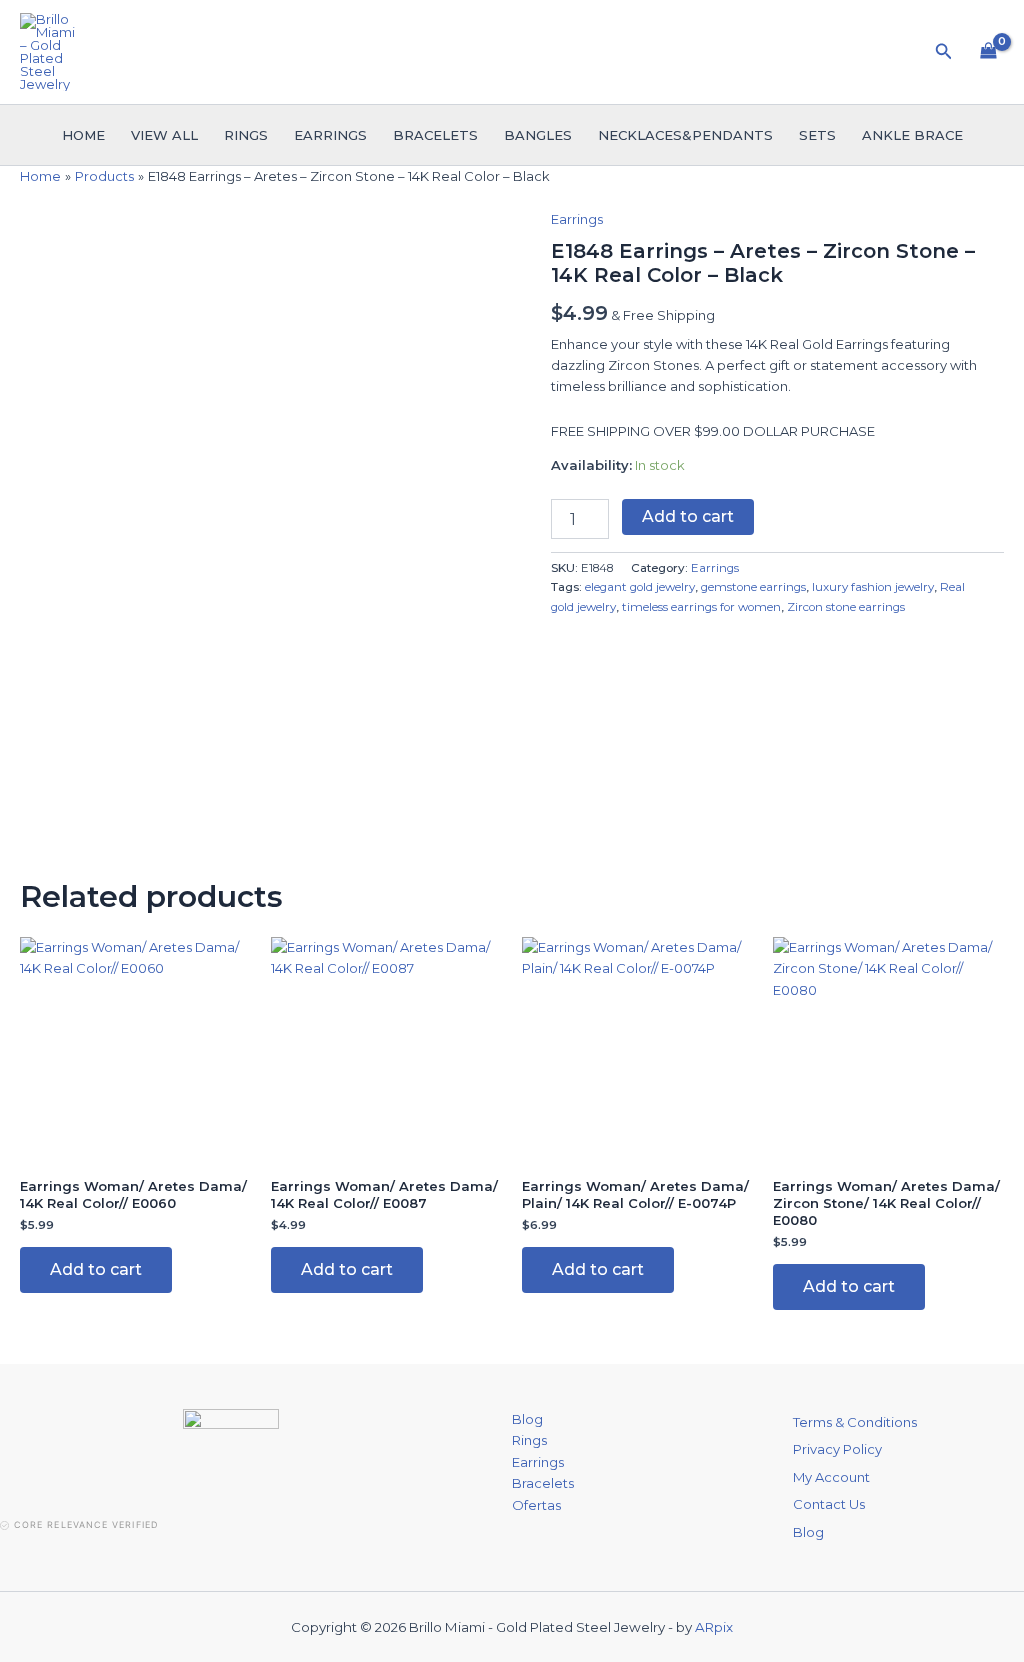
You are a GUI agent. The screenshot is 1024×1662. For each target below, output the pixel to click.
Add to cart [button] (96, 1269)
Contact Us (829, 1504)
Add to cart (688, 516)
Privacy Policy (837, 1449)
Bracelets (435, 135)
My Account (831, 1477)
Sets (817, 135)
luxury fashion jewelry (873, 587)
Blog (527, 1419)
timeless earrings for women (701, 607)
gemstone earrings (753, 587)
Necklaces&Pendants (685, 135)
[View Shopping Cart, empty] (988, 52)
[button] (944, 52)
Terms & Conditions (855, 1422)
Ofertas (536, 1505)
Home (83, 135)
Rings (246, 135)
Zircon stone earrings (846, 607)
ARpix (714, 1627)
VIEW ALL (164, 135)
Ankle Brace (912, 135)
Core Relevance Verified (86, 1524)
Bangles (538, 135)
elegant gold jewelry (640, 587)
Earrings (330, 135)
